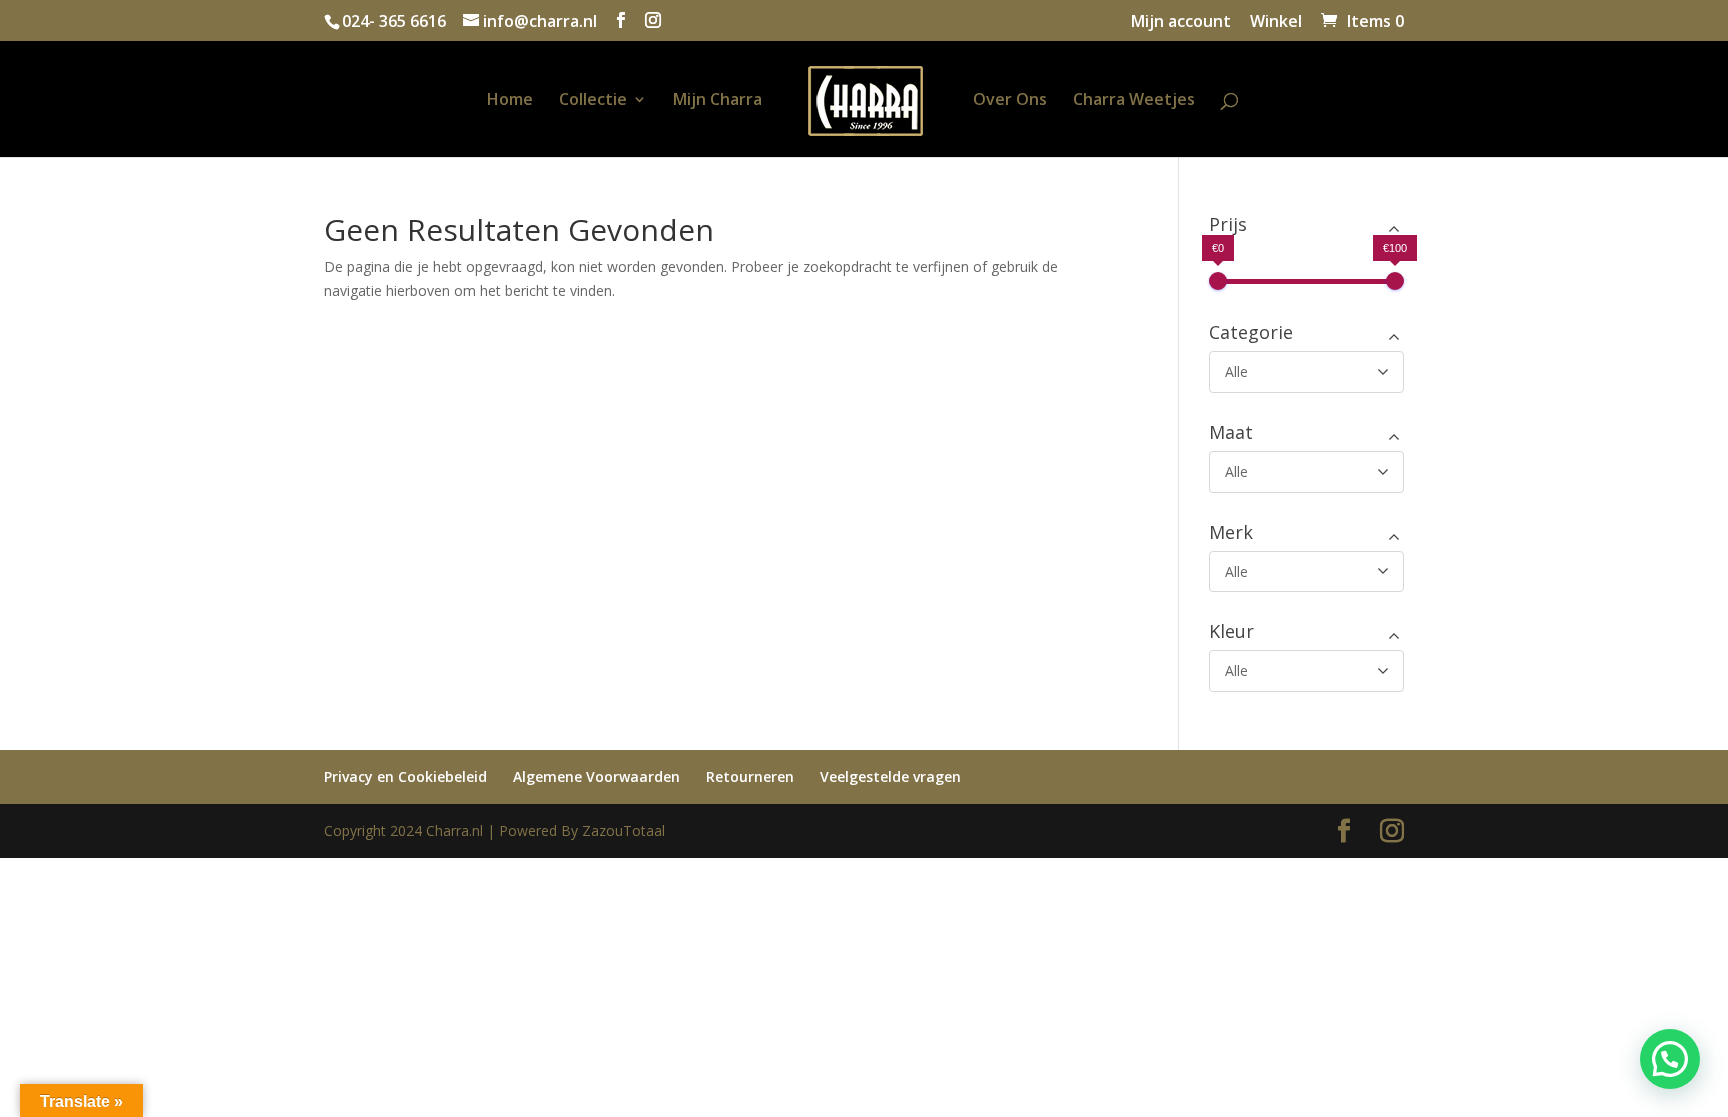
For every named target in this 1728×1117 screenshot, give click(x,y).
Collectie (593, 101)
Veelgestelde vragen (890, 776)
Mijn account (1181, 22)
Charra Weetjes (1134, 101)
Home (510, 101)
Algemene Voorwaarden (596, 776)
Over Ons (1010, 101)
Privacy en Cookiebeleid (405, 776)
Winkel (1276, 22)
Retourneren (750, 776)
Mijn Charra (717, 101)
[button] (1670, 1059)
